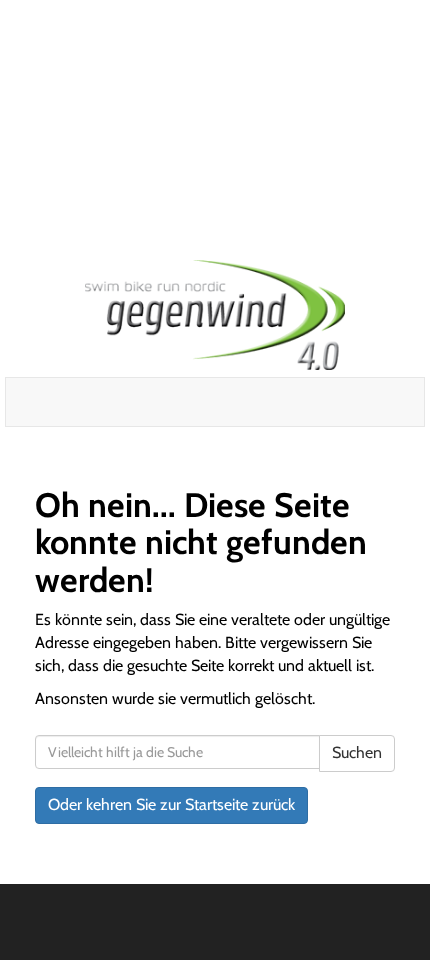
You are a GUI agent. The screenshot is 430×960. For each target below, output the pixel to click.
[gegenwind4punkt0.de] (214, 315)
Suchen (357, 752)
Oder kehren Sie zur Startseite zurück (171, 804)
